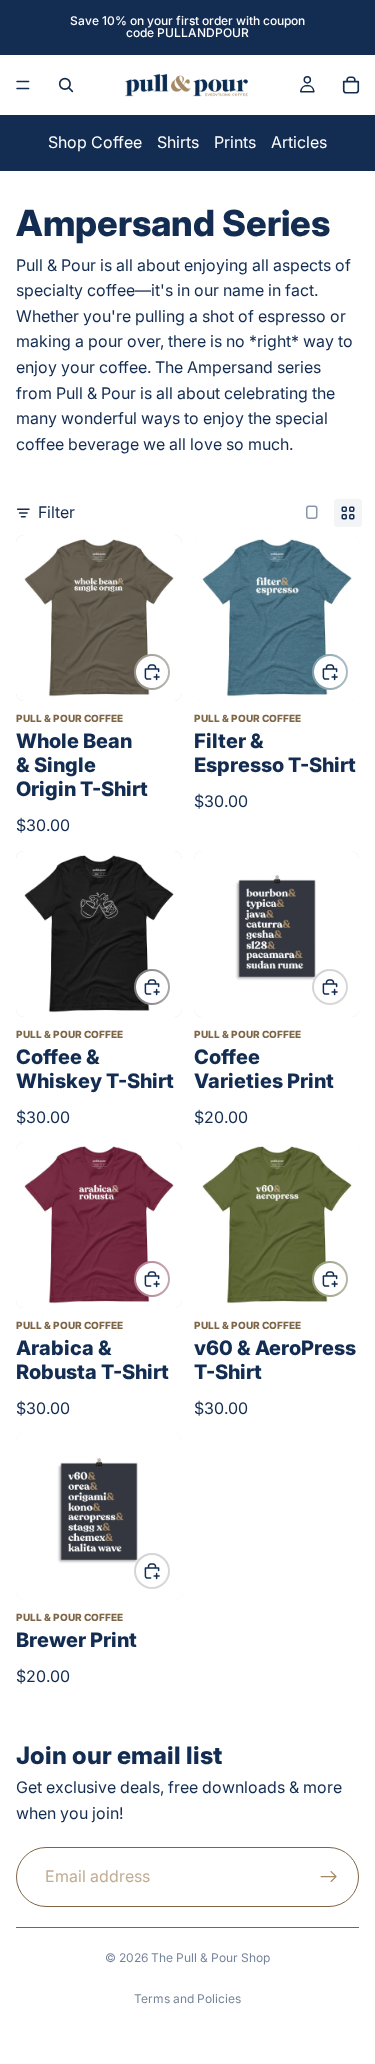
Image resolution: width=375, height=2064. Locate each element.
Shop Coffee (95, 142)
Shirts (178, 142)
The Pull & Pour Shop (210, 1957)
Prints (235, 142)
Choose (169, 671)
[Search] (66, 85)
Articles (299, 142)
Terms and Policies (187, 1998)
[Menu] (23, 85)
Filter (56, 512)
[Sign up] (329, 1876)
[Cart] (351, 85)
